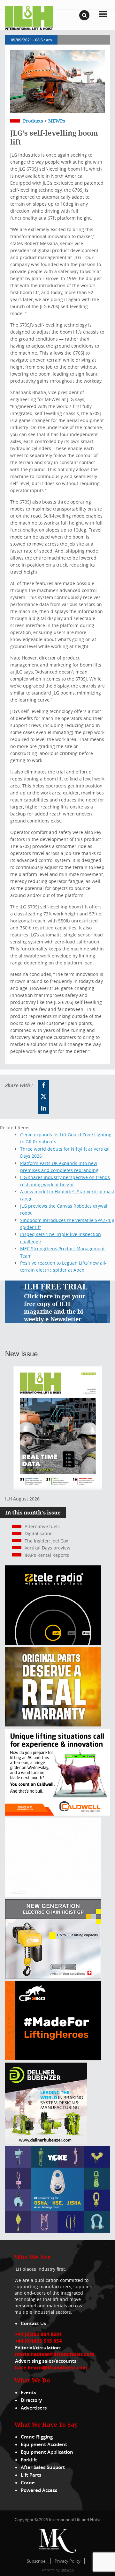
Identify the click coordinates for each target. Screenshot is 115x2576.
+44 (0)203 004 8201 (38, 2334)
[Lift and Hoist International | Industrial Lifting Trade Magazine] (29, 17)
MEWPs (57, 121)
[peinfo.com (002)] (53, 1895)
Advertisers (34, 2408)
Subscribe (36, 2561)
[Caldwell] (57, 1814)
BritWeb (67, 2570)
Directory (31, 2400)
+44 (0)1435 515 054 (38, 2341)
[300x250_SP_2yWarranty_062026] (53, 1725)
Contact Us (33, 2323)
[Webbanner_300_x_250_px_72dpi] (53, 1643)
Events (28, 2393)
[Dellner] (46, 2142)
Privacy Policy (68, 2561)
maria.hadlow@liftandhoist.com (55, 2354)
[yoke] (57, 2231)
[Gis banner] (53, 1977)
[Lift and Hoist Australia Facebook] (43, 1085)
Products (33, 121)
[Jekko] (53, 2059)
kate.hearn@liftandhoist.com (51, 2368)
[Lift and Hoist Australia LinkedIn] (43, 1108)
